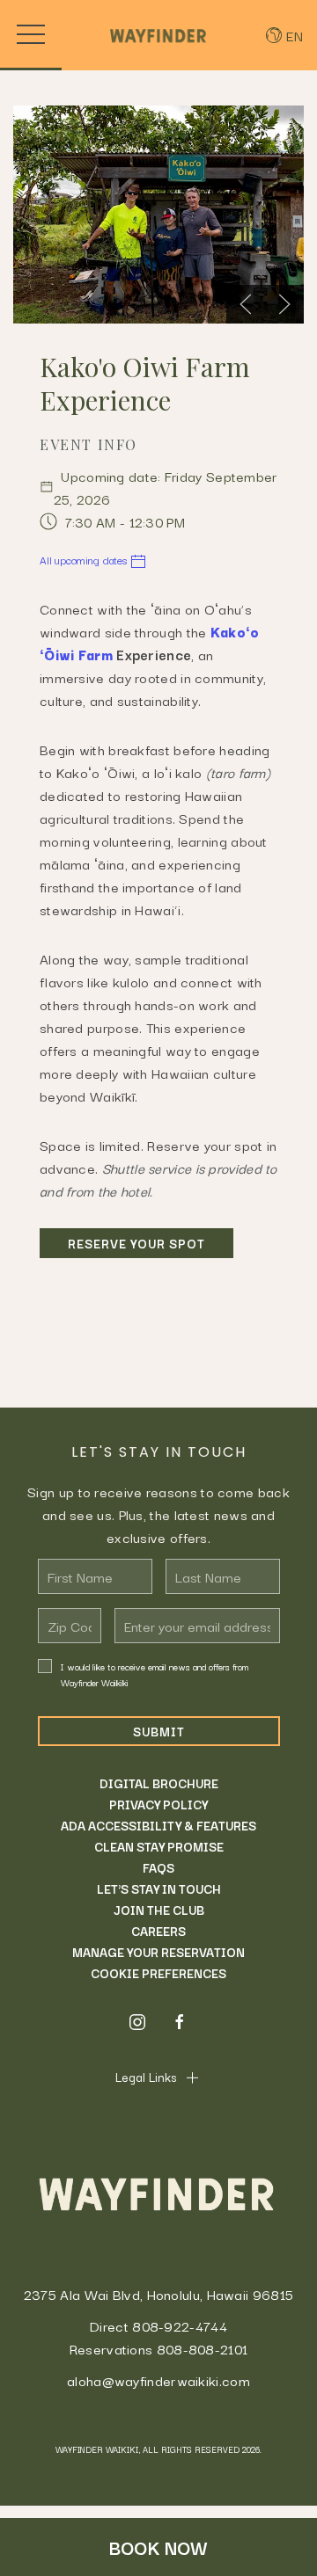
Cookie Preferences (158, 1973)
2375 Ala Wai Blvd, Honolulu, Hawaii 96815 (158, 2294)
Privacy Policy (158, 1804)
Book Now (158, 2547)
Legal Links (146, 2077)
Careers (158, 1931)
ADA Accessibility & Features (158, 1825)
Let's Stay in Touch (159, 1888)
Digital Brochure (159, 1783)
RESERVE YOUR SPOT (136, 1243)
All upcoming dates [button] (85, 560)
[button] (31, 35)
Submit (159, 1731)
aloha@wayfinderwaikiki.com (158, 2380)
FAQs (158, 1867)
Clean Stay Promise (159, 1846)
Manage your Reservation (158, 1952)
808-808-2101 (203, 2348)
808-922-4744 (180, 2325)
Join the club (159, 1910)
